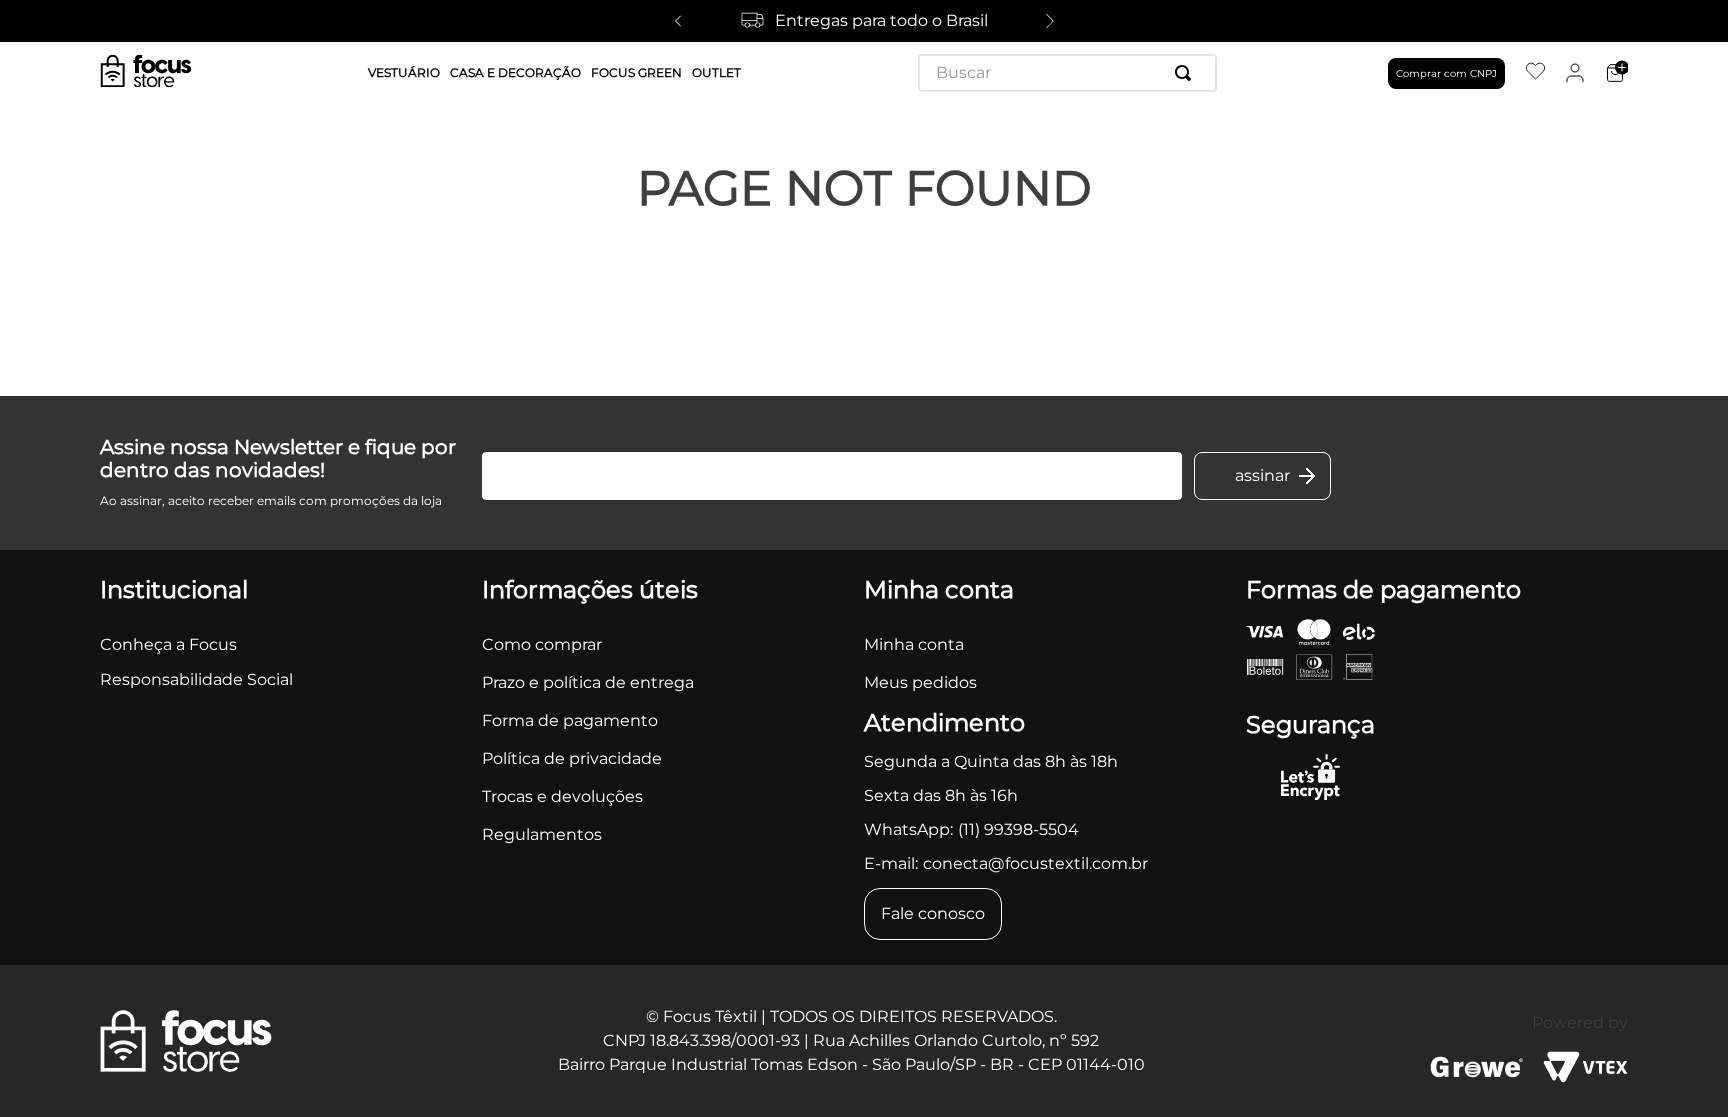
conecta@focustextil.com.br (1035, 863)
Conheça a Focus (168, 644)
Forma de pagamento (570, 720)
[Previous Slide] (678, 21)
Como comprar (542, 644)
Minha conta (914, 644)
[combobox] (1067, 73)
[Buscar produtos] (1187, 73)
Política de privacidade (572, 758)
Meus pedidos (920, 682)
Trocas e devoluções (562, 796)
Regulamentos (542, 834)
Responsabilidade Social (196, 679)
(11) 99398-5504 (1018, 829)
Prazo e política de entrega (588, 682)
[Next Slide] (1050, 21)
